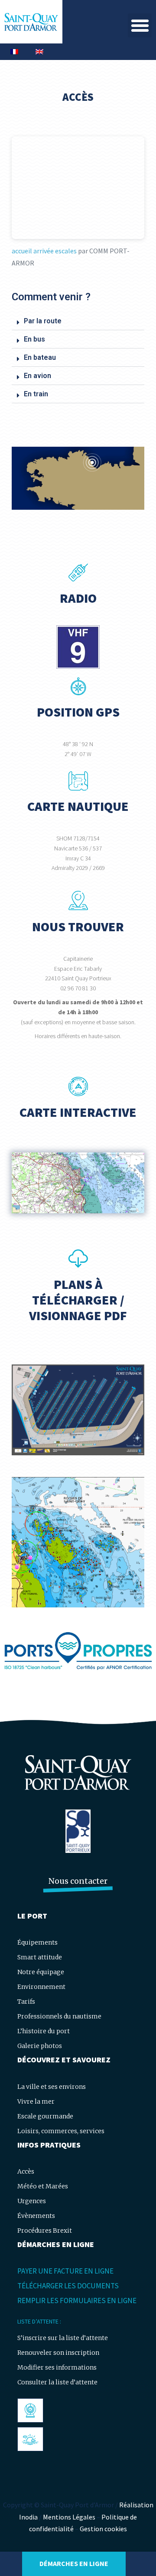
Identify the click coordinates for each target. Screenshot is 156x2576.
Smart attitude (40, 1957)
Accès (26, 2171)
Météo (30, 2439)
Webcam (33, 2410)
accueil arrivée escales (45, 251)
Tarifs (26, 2002)
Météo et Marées (43, 2186)
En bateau (40, 357)
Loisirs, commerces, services (61, 2131)
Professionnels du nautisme (59, 2016)
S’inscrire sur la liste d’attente (63, 2338)
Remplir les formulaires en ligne (77, 2300)
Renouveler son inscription (58, 2353)
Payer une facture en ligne (65, 2271)
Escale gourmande (45, 2116)
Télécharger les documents (68, 2286)
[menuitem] (14, 52)
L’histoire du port (44, 2031)
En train (36, 394)
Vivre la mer (36, 2101)
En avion (37, 376)
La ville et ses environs (52, 2087)
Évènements (36, 2216)
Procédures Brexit (45, 2231)
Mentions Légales (69, 2517)
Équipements (37, 1942)
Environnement (41, 1987)
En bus (34, 339)
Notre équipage (41, 1972)
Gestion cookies (103, 2529)
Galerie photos (40, 2046)
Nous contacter (78, 1881)
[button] (140, 25)
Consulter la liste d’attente (57, 2382)
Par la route (43, 321)
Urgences (32, 2201)
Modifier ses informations (57, 2367)
